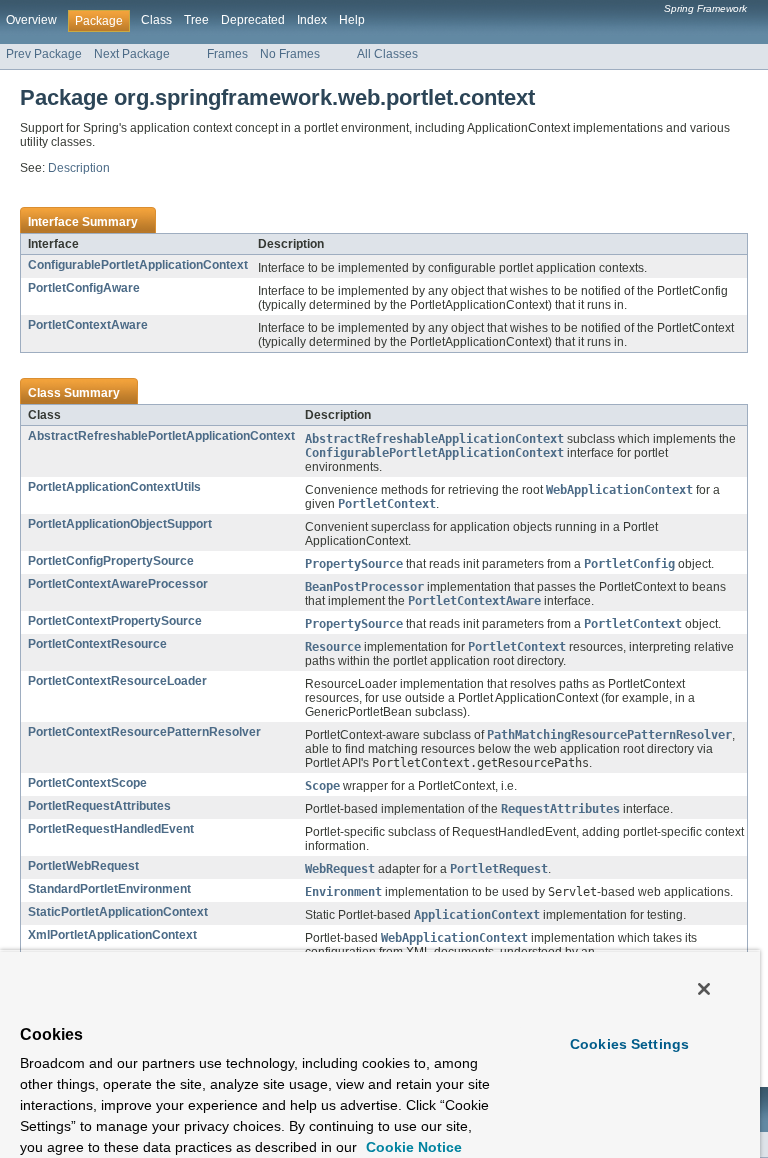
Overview (31, 20)
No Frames (290, 54)
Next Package (132, 54)
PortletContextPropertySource (115, 621)
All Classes (387, 54)
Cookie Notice (412, 1147)
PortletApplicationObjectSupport (120, 524)
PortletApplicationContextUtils (114, 487)
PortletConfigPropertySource (111, 561)
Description (79, 168)
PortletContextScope (87, 783)
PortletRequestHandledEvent (111, 829)
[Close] (704, 989)
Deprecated (253, 20)
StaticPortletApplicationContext (118, 912)
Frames (227, 54)
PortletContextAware (88, 325)
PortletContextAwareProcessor (118, 584)
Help (352, 20)
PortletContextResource (97, 644)
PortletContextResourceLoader (117, 681)
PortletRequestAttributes (99, 806)
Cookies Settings (629, 1044)
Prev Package (44, 54)
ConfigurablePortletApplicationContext (138, 265)
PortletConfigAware (84, 288)
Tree (196, 20)
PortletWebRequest (83, 866)
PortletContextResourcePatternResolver (144, 732)
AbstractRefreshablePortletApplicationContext (161, 436)
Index (312, 20)
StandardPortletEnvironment (109, 889)
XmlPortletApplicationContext (112, 935)
